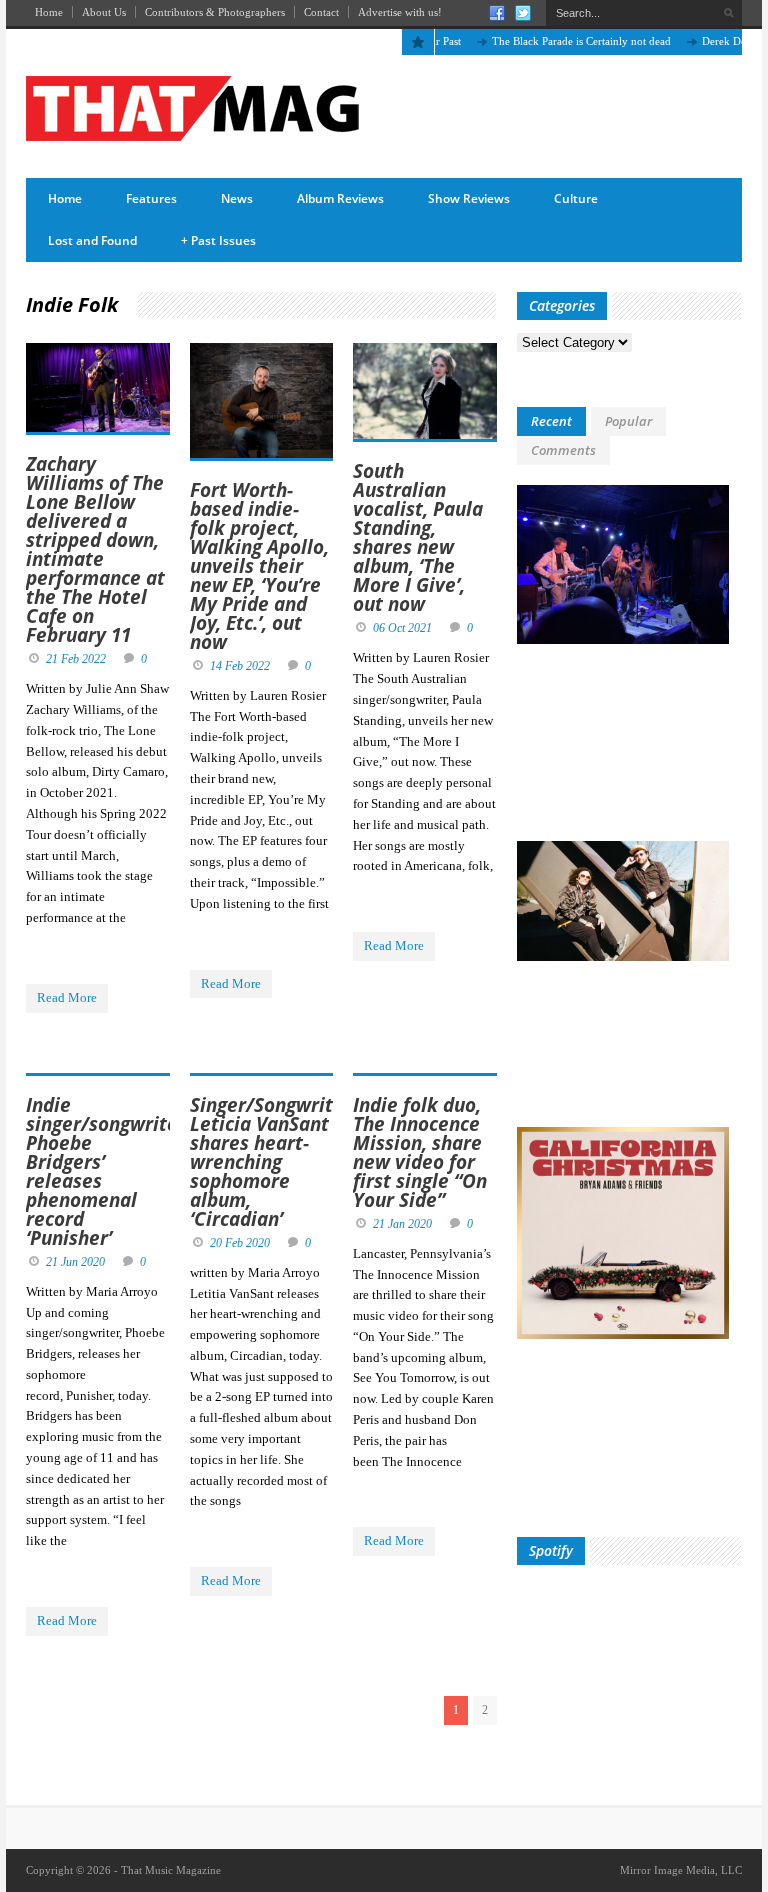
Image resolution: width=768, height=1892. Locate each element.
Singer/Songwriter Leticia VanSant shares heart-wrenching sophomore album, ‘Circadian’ (271, 1162)
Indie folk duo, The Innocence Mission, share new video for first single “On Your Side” (420, 1152)
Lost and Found (92, 240)
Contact (321, 12)
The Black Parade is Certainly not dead (555, 41)
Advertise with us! (400, 12)
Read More (67, 997)
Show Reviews (469, 198)
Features (151, 198)
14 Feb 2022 (240, 666)
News (237, 198)
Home (49, 12)
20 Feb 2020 (240, 1243)
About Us (104, 12)
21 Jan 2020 (402, 1224)
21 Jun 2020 (75, 1262)
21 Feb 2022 (76, 659)
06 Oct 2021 (402, 628)
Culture (576, 198)
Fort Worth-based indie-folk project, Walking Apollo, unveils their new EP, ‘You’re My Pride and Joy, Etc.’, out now (259, 566)
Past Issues (218, 240)
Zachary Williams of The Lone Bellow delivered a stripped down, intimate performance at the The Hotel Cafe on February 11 (95, 549)
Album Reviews (340, 198)
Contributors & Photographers (215, 12)
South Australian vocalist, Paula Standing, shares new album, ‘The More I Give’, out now (418, 537)
